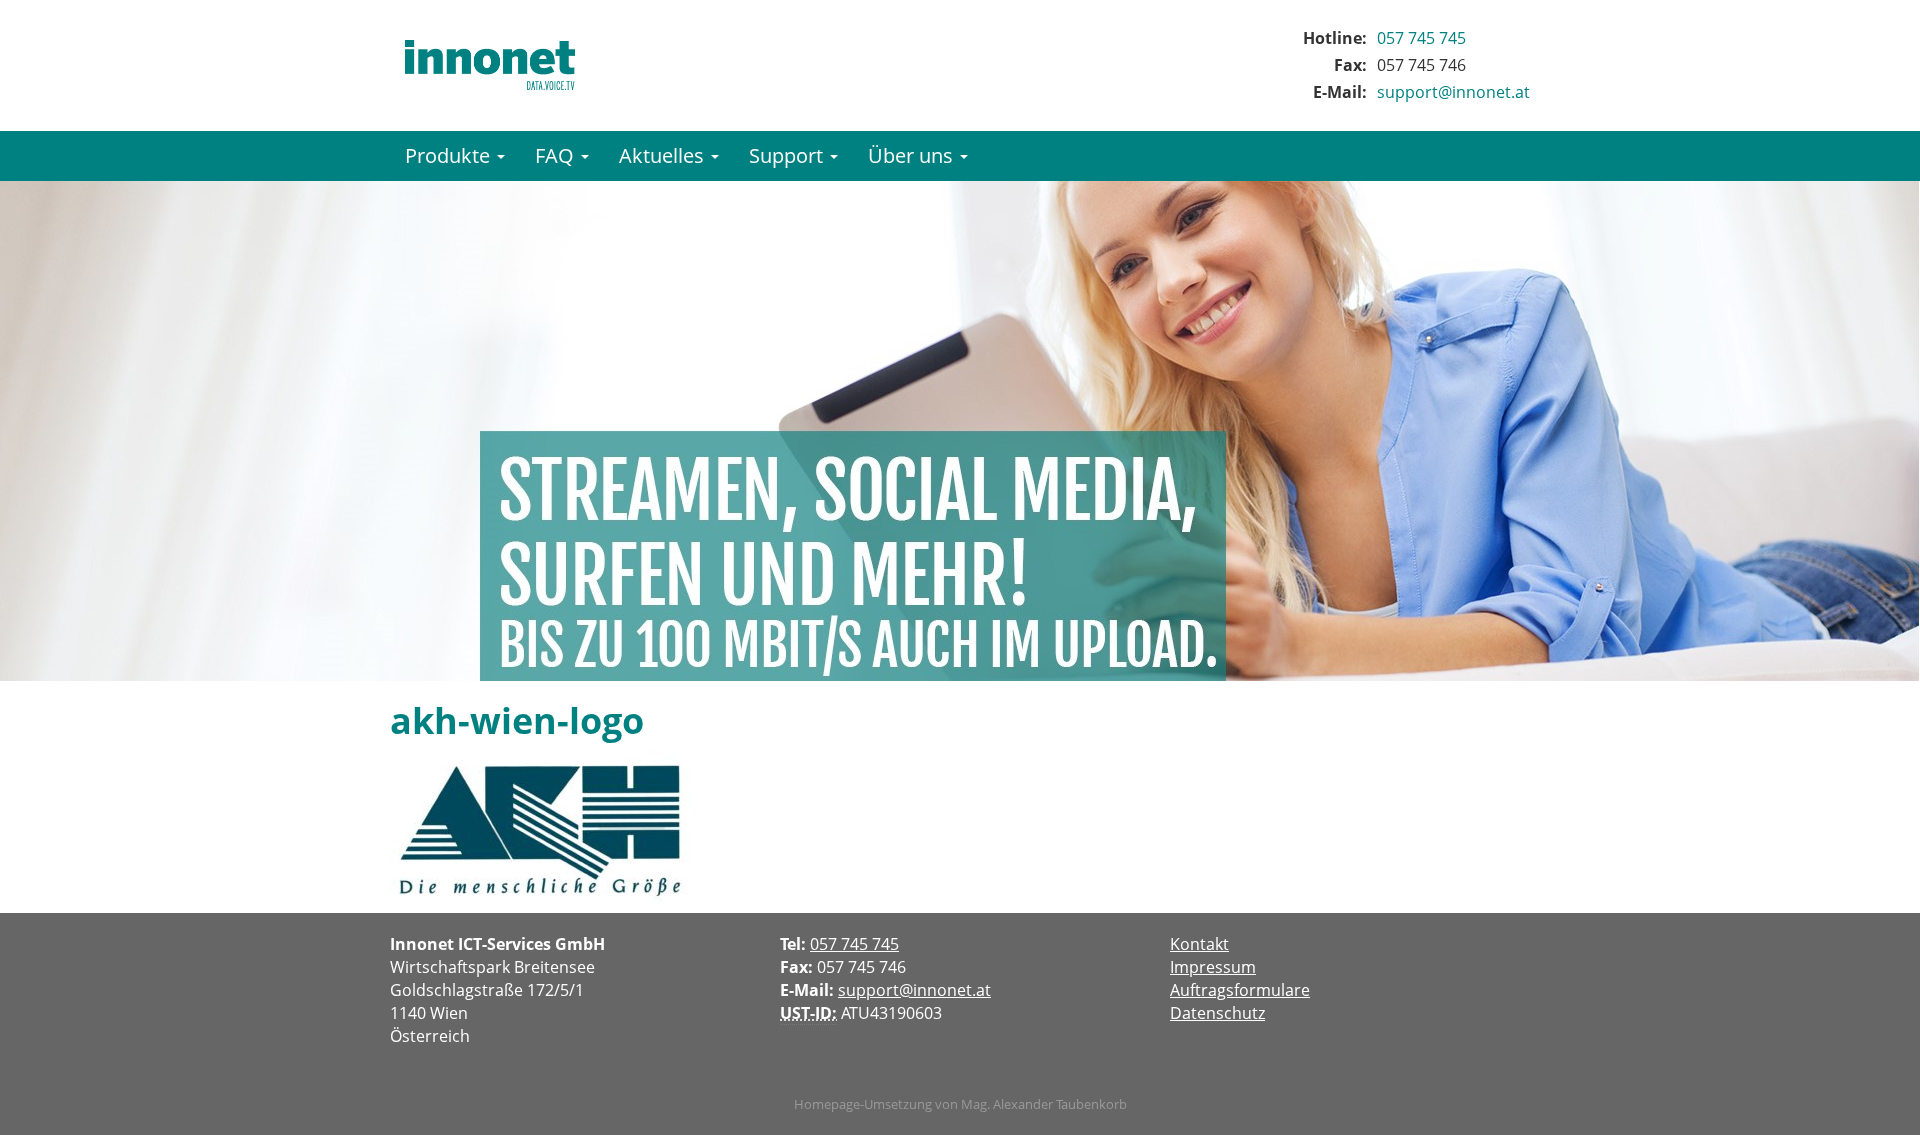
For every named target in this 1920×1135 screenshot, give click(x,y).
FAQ (557, 155)
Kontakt (1199, 944)
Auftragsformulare (1240, 990)
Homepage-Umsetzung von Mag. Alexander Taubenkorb (960, 1104)
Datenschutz (1217, 1013)
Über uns (913, 155)
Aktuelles (664, 155)
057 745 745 (1421, 38)
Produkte (450, 155)
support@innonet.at (1453, 92)
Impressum (1213, 967)
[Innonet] (490, 65)
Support (788, 155)
